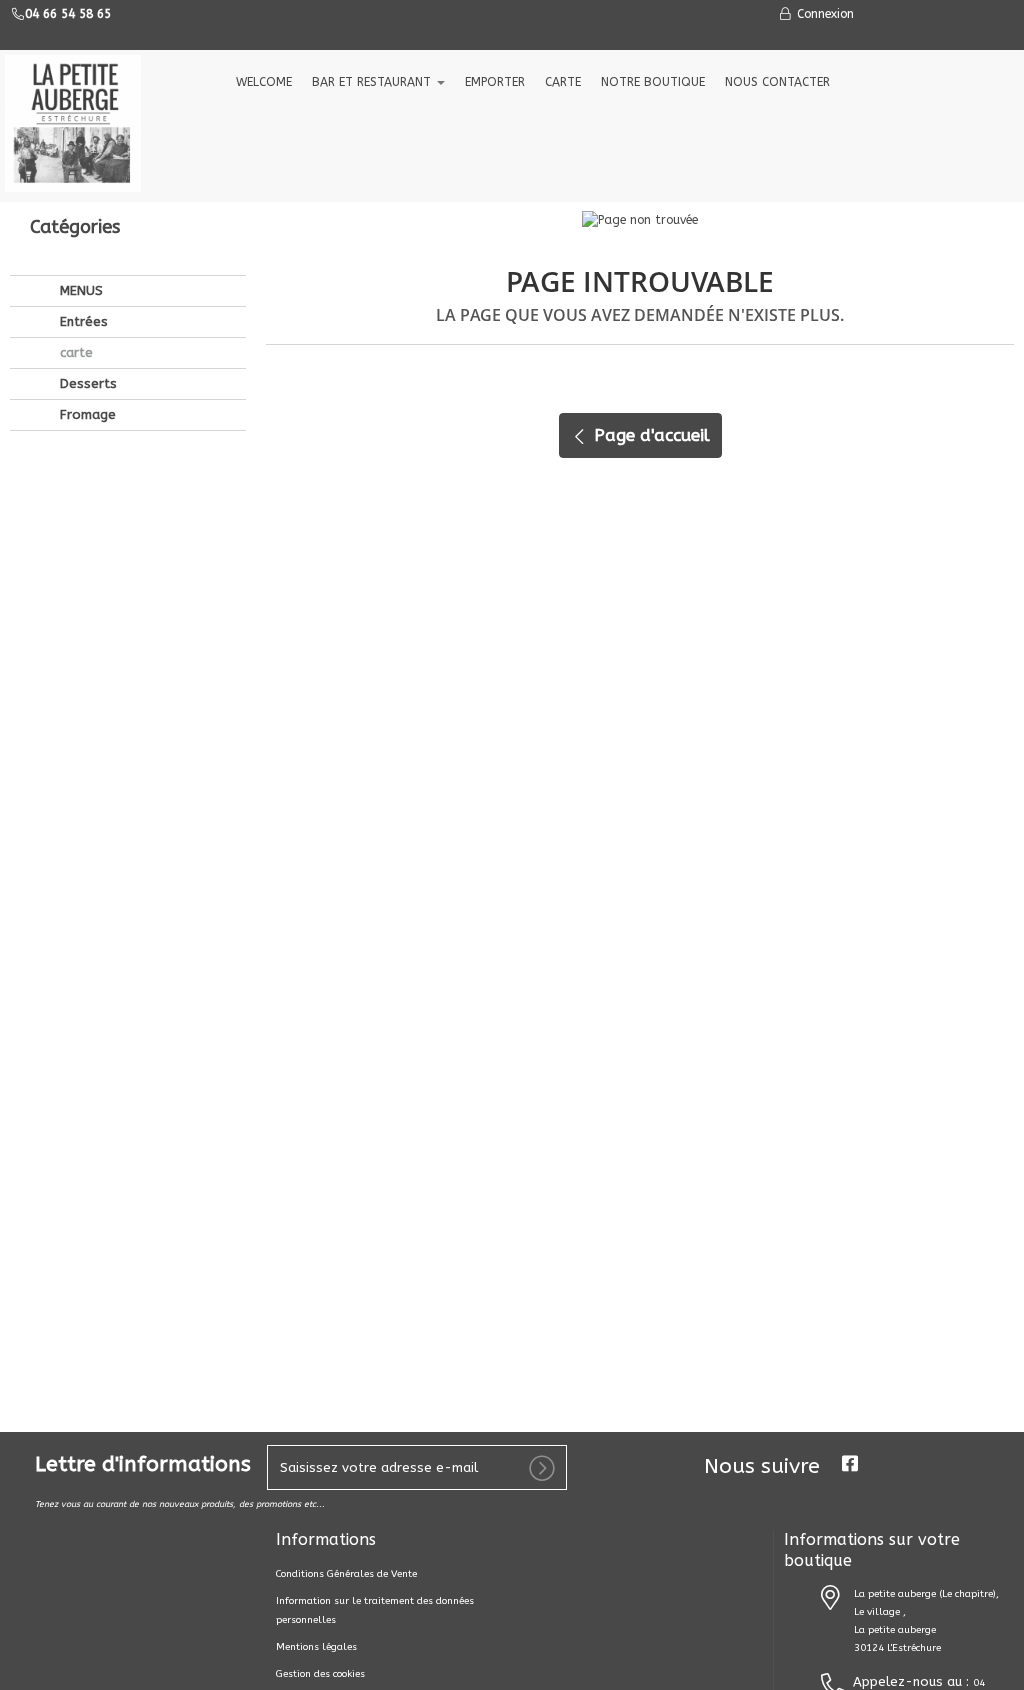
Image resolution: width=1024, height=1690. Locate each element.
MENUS (79, 290)
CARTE (563, 82)
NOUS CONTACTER (777, 82)
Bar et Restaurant (373, 82)
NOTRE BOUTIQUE (653, 82)
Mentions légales (316, 1647)
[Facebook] (850, 1463)
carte (74, 352)
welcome (264, 82)
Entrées (82, 321)
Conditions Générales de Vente (346, 1574)
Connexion (823, 14)
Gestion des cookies (320, 1674)
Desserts (86, 383)
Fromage (86, 414)
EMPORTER (495, 82)
